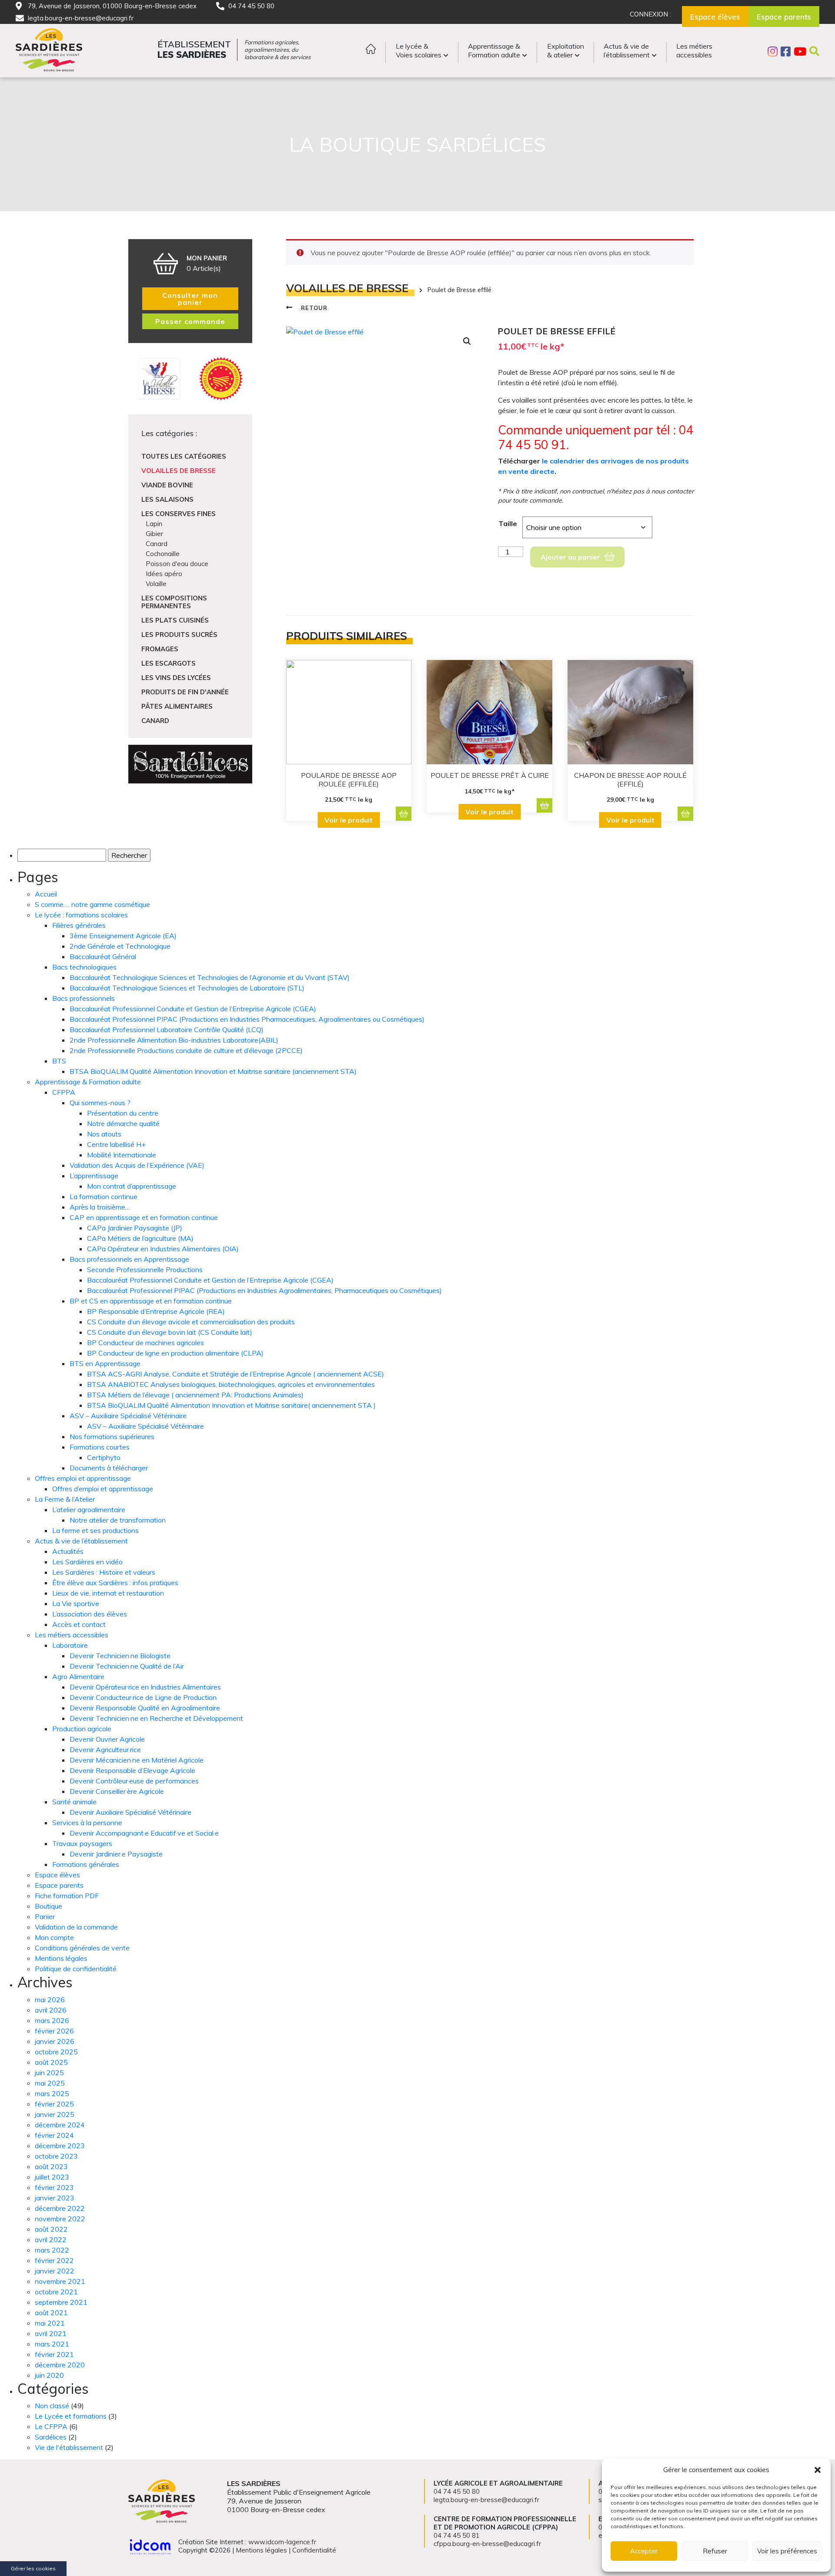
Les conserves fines (179, 514)
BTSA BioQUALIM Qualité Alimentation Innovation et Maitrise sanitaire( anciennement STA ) (231, 1405)
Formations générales (86, 1864)
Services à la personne (87, 1823)
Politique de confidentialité (76, 1969)
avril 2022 (51, 2239)
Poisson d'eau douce (177, 564)
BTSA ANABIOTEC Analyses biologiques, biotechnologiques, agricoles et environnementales (231, 1384)
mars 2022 (52, 2250)
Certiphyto (104, 1457)
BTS (59, 1061)
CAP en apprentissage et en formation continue (144, 1217)
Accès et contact (79, 1624)
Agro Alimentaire (78, 1676)
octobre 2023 (56, 2156)
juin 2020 (49, 2375)
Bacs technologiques (84, 967)
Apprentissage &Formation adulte (494, 50)
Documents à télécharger (109, 1468)
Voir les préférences (787, 2551)
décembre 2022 (60, 2208)
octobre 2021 (56, 2292)
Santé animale (74, 1802)
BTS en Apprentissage (105, 1363)
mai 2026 (50, 1999)
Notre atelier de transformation (118, 1520)
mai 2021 (50, 2323)
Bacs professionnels (83, 998)
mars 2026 (52, 2020)
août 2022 (51, 2229)
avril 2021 (51, 2333)
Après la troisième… (100, 1207)
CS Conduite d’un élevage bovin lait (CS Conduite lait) (170, 1332)
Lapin (154, 524)
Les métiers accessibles (72, 1635)
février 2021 (54, 2354)
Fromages (160, 649)
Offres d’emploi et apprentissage (103, 1489)
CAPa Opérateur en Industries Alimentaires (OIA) (163, 1249)
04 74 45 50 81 (457, 2535)
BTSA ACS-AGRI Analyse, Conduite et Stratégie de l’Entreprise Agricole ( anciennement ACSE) (235, 1374)
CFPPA (64, 1092)
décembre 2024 (60, 2125)
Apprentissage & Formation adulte (88, 1082)
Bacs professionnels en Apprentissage (129, 1259)
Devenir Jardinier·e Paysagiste (116, 1854)
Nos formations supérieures (112, 1436)
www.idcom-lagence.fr (282, 2542)
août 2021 (51, 2313)
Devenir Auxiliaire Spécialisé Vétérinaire (130, 1812)
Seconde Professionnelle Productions (145, 1270)
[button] (818, 2470)
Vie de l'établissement (69, 2447)
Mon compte (54, 1937)
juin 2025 (49, 2073)
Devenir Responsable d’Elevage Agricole (132, 1770)
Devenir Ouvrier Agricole (107, 1739)
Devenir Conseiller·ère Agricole (117, 1791)
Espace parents (59, 1885)
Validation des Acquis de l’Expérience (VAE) (137, 1165)
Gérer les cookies (33, 2568)
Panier (45, 1916)
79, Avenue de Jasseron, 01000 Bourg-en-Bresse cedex (112, 6)
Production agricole (82, 1729)
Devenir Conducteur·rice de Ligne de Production (143, 1697)
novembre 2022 (60, 2219)
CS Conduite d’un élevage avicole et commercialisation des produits (191, 1322)
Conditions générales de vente (82, 1948)
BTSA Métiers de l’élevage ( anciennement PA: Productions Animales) (195, 1395)
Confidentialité (314, 2550)
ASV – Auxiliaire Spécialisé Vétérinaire (128, 1416)
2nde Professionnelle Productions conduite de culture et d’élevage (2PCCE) (186, 1050)
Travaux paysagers (82, 1843)
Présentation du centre (123, 1113)
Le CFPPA (51, 2426)
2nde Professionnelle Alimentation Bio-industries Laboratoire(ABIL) (174, 1040)
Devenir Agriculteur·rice (105, 1750)
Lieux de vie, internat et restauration (108, 1593)
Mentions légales (61, 1958)
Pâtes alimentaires (177, 706)
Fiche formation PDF (67, 1896)
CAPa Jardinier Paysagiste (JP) (135, 1228)
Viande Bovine (167, 485)
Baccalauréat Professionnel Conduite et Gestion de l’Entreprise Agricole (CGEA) (193, 1009)
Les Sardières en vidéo (87, 1562)
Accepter (644, 2551)
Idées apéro (164, 574)
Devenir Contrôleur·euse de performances (134, 1781)
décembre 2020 (60, 2365)
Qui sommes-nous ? (100, 1103)
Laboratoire (70, 1645)
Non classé (52, 2406)
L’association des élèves (90, 1614)
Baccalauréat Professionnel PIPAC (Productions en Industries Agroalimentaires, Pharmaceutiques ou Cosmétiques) (264, 1290)
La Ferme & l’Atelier (65, 1499)
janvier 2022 (55, 2271)
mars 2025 (52, 2093)
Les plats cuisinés (175, 620)
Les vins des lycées (176, 678)
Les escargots (169, 663)
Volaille (156, 584)
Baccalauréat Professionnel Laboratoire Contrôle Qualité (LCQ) (167, 1030)
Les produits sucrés (179, 635)
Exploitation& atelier (566, 50)
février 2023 (54, 2187)
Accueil (46, 894)
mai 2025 (50, 2083)
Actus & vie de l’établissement (81, 1541)
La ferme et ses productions (95, 1530)
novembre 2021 (60, 2281)
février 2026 (54, 2031)
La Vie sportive (76, 1603)
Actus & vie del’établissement (627, 50)
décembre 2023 (60, 2146)
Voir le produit (349, 820)
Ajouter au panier (570, 557)
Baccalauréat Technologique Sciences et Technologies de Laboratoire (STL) (187, 988)
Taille (508, 523)
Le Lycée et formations (71, 2416)
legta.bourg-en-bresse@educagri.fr (81, 18)
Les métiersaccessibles (694, 50)
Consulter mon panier (190, 299)
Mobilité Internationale (122, 1155)
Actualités (68, 1551)
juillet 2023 (52, 2177)
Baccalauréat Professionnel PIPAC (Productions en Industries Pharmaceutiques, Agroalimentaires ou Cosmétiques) (247, 1019)
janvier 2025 (55, 2114)
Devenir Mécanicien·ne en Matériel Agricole (137, 1760)
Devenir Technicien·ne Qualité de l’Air (127, 1666)
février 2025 (54, 2104)
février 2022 (54, 2260)
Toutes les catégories (184, 456)
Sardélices (51, 2437)
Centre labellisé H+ (116, 1144)
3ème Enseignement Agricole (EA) (123, 936)
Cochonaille (163, 554)
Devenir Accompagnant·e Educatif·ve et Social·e (144, 1833)
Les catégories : (169, 433)
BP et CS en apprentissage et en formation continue (151, 1301)
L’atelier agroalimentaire (89, 1510)
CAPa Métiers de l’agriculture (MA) (140, 1238)
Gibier (154, 534)
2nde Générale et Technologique (120, 946)
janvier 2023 (55, 2198)
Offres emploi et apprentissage (83, 1478)
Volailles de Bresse (179, 471)
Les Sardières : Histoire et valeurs (104, 1572)
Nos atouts (104, 1134)
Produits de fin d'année (185, 692)
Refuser (715, 2551)
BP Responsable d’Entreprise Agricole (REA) (156, 1311)
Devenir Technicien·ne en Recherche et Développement (156, 1718)
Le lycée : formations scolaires (81, 915)
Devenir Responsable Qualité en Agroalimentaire (145, 1708)
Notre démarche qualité (123, 1123)
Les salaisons (167, 499)
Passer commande (190, 321)
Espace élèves (57, 1875)
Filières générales (79, 925)
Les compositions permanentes (174, 602)
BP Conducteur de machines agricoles (145, 1343)
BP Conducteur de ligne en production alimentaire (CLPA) (175, 1353)
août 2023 (51, 2166)
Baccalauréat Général (103, 956)
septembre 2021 (61, 2302)
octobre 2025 (56, 2052)
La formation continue (104, 1196)
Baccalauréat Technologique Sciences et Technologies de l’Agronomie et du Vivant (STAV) (210, 977)
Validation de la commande (76, 1927)
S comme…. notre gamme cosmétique (92, 904)
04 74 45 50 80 (251, 6)
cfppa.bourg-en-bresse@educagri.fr (487, 2544)
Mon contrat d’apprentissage (132, 1186)
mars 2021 (52, 2344)
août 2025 (51, 2062)
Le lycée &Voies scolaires (419, 50)
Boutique (48, 1906)
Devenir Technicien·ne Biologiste (120, 1656)
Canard (157, 544)
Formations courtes (100, 1447)
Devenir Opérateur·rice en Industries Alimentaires (145, 1687)
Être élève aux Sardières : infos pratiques (115, 1583)
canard (155, 721)
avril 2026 (51, 2010)
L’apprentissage (94, 1176)
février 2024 (54, 2135)
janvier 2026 (55, 2041)
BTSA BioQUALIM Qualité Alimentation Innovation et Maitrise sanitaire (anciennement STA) (213, 1071)
